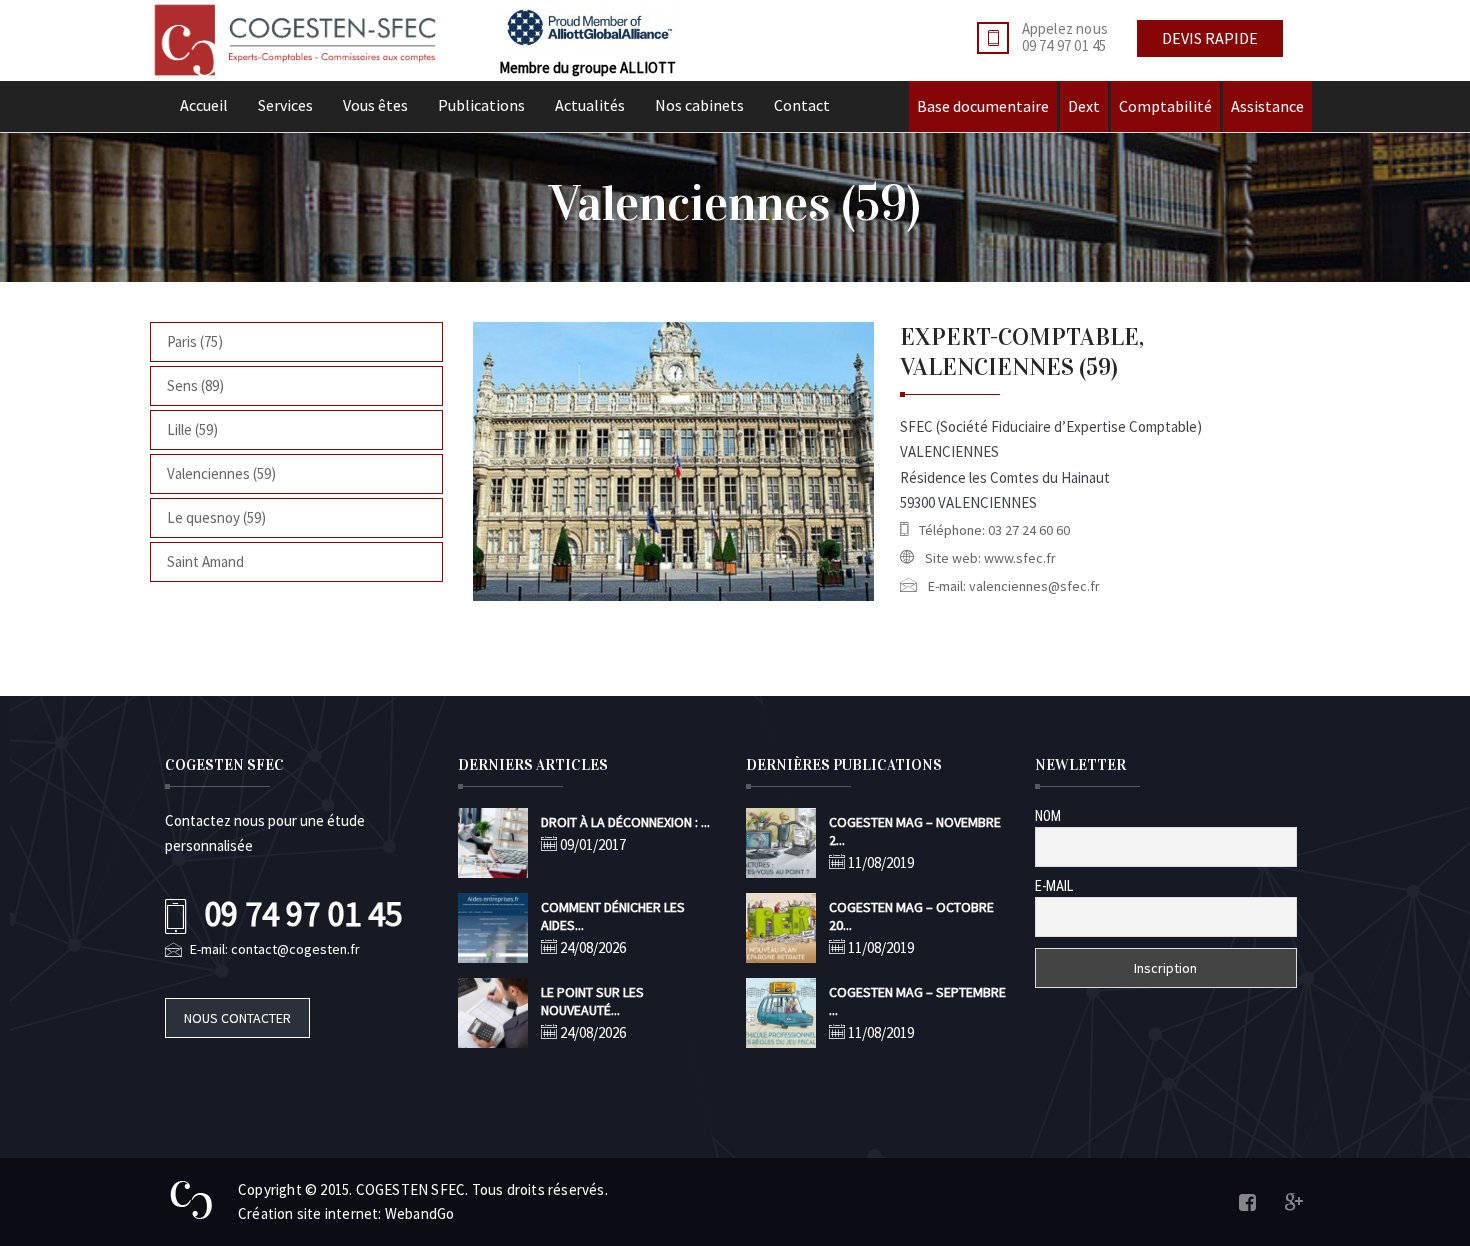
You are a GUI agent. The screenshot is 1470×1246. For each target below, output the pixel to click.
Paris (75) (195, 341)
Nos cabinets (699, 105)
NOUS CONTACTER (237, 1018)
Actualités (590, 105)
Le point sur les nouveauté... (592, 1001)
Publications (481, 105)
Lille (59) (192, 429)
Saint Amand (205, 561)
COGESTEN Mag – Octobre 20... (911, 916)
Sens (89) (195, 385)
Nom (1048, 816)
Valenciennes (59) (221, 473)
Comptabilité (1165, 106)
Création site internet (308, 1213)
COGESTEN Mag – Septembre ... (917, 1001)
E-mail (1054, 886)
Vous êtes (375, 105)
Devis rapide (1210, 38)
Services (285, 105)
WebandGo (420, 1213)
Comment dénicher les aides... (613, 916)
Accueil (204, 105)
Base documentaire (983, 106)
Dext (1084, 106)
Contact (802, 105)
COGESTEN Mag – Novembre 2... (915, 831)
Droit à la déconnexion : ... (625, 822)
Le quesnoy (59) (216, 517)
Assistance (1267, 106)
